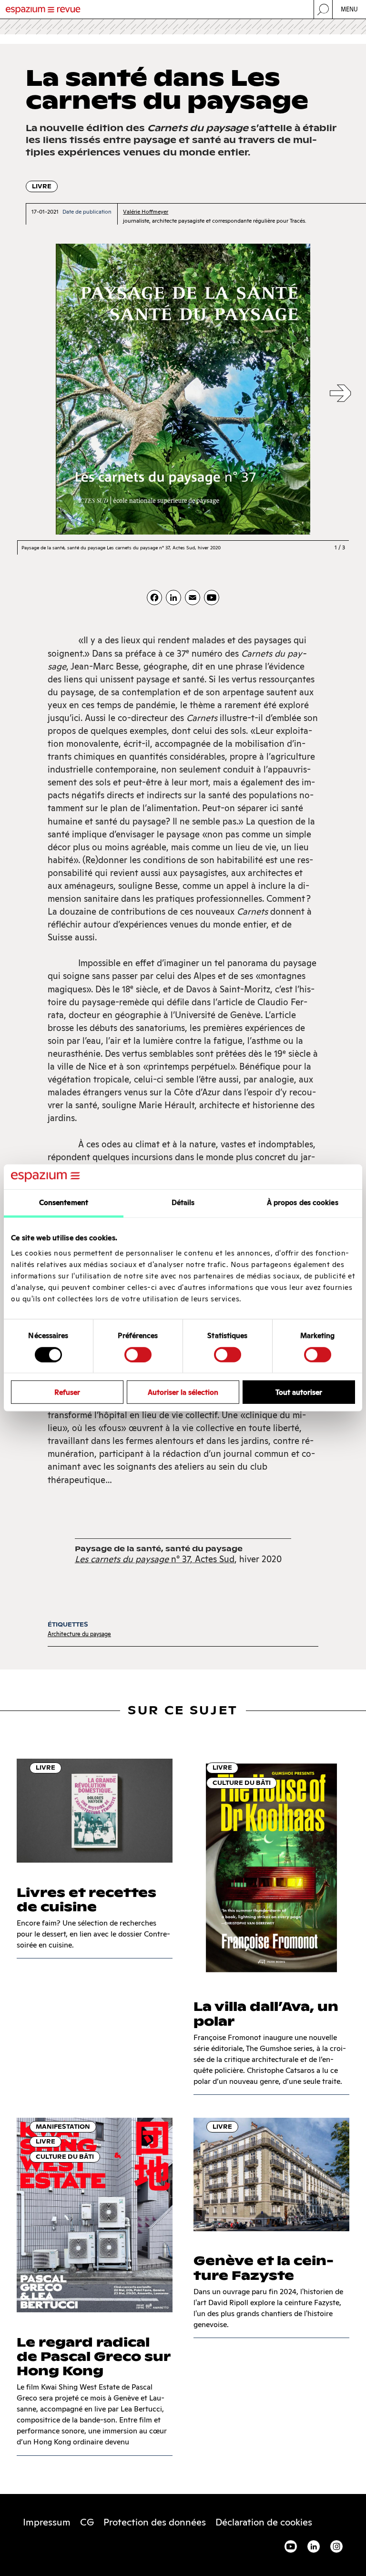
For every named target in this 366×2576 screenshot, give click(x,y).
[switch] (138, 1354)
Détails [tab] (183, 1202)
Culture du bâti (242, 1783)
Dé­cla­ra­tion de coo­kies (264, 2522)
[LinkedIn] (173, 598)
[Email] (193, 598)
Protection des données (155, 2522)
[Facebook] (154, 598)
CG (87, 2522)
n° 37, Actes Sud (155, 1559)
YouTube (291, 2546)
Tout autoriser (299, 1392)
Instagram (336, 2546)
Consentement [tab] (64, 1202)
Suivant (340, 394)
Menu (350, 9)
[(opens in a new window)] (212, 598)
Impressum (47, 2522)
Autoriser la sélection (183, 1392)
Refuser (67, 1392)
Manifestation (63, 2127)
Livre (42, 186)
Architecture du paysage (79, 1634)
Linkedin (314, 2546)
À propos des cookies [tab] (303, 1202)
